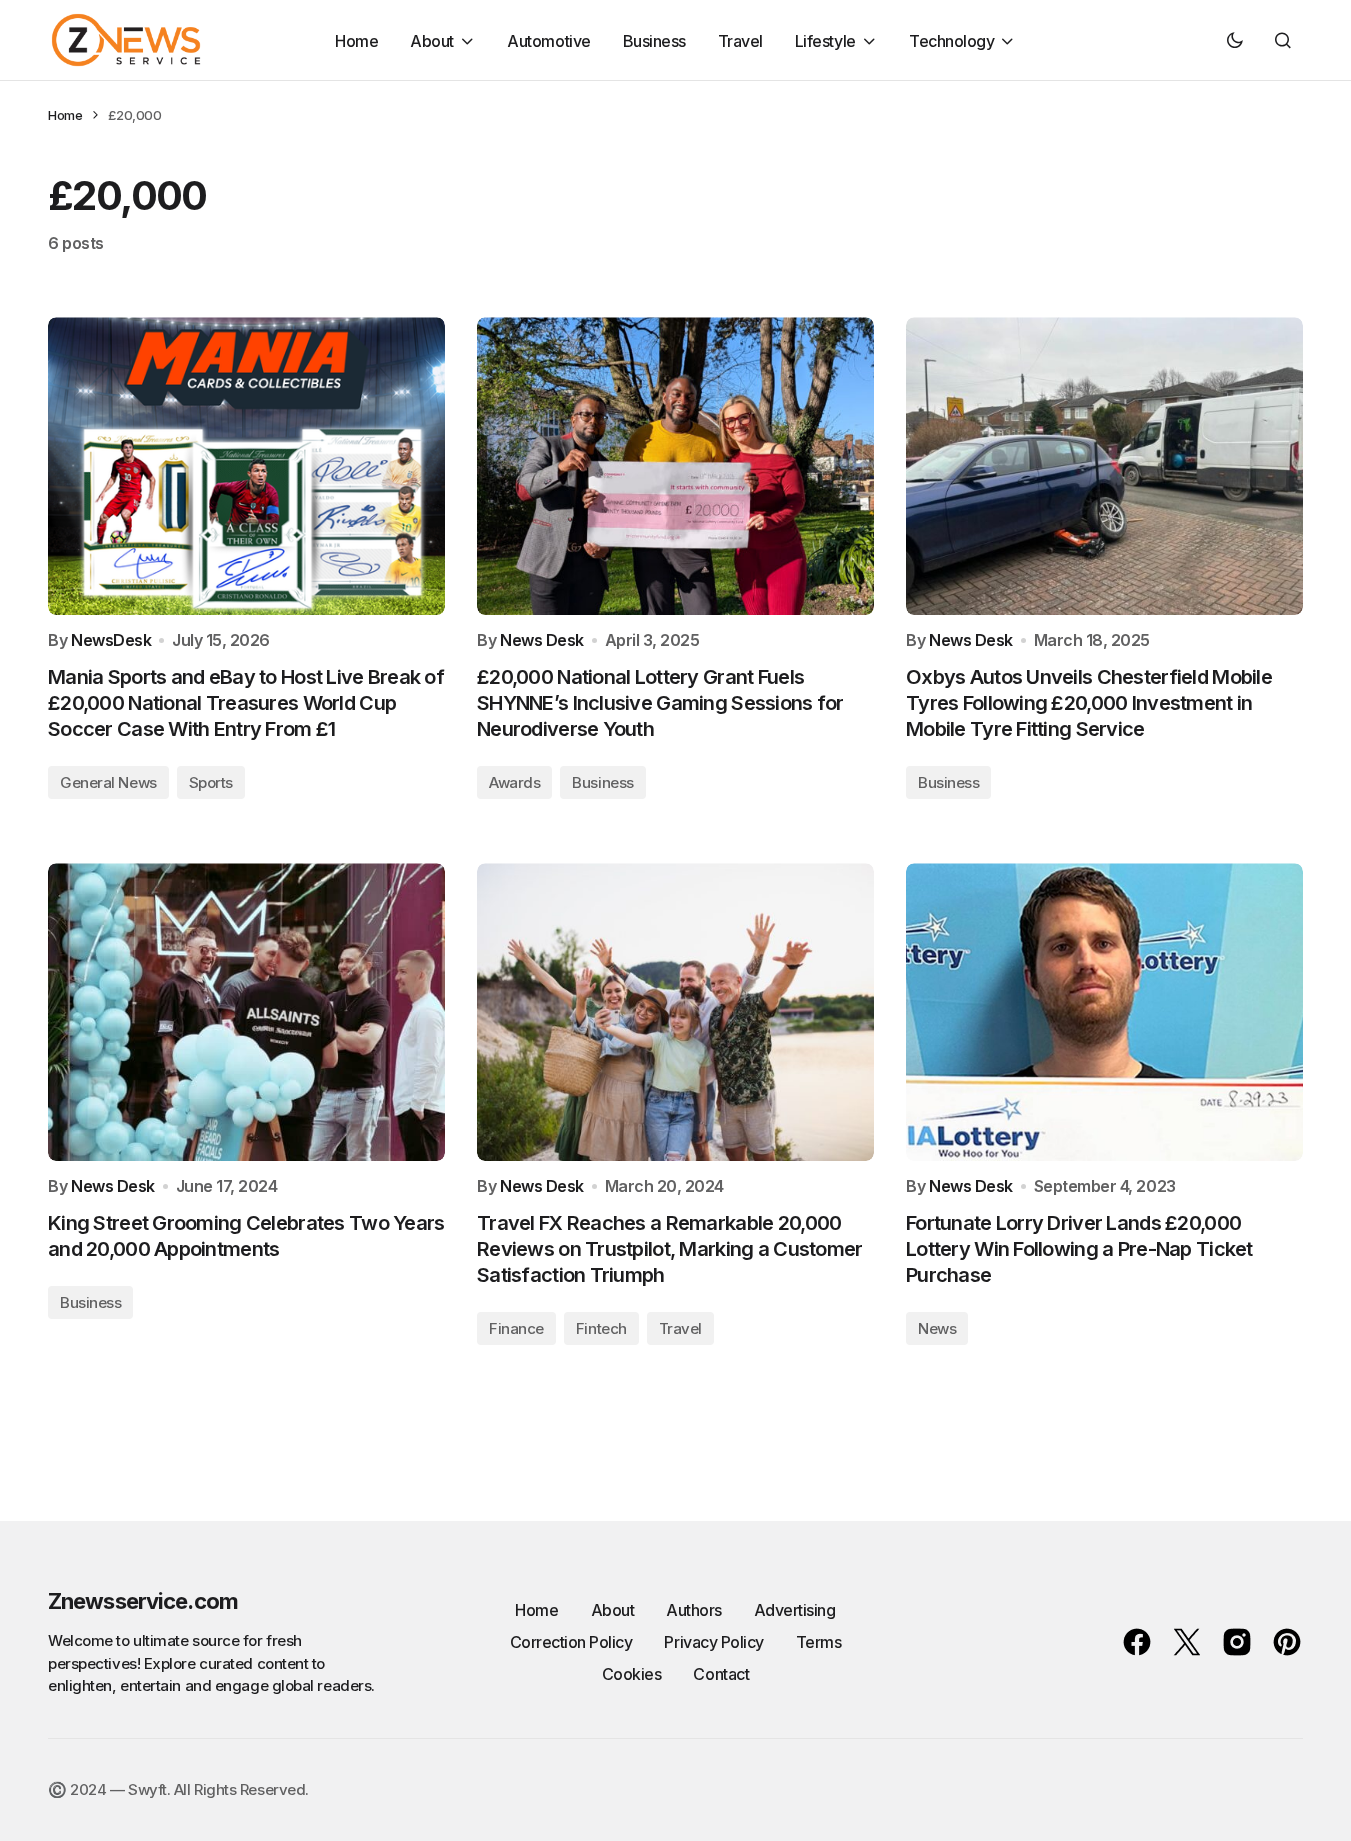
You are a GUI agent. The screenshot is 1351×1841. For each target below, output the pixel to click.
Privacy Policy (713, 1642)
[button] (1235, 40)
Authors (694, 1610)
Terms (819, 1642)
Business (602, 782)
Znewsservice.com (143, 1601)
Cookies (632, 1674)
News (937, 1328)
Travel (680, 1328)
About (613, 1610)
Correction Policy (571, 1642)
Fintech (601, 1328)
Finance (516, 1328)
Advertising (795, 1610)
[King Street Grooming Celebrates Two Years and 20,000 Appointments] (246, 1012)
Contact (721, 1674)
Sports (211, 782)
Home (65, 115)
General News (108, 782)
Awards (514, 782)
